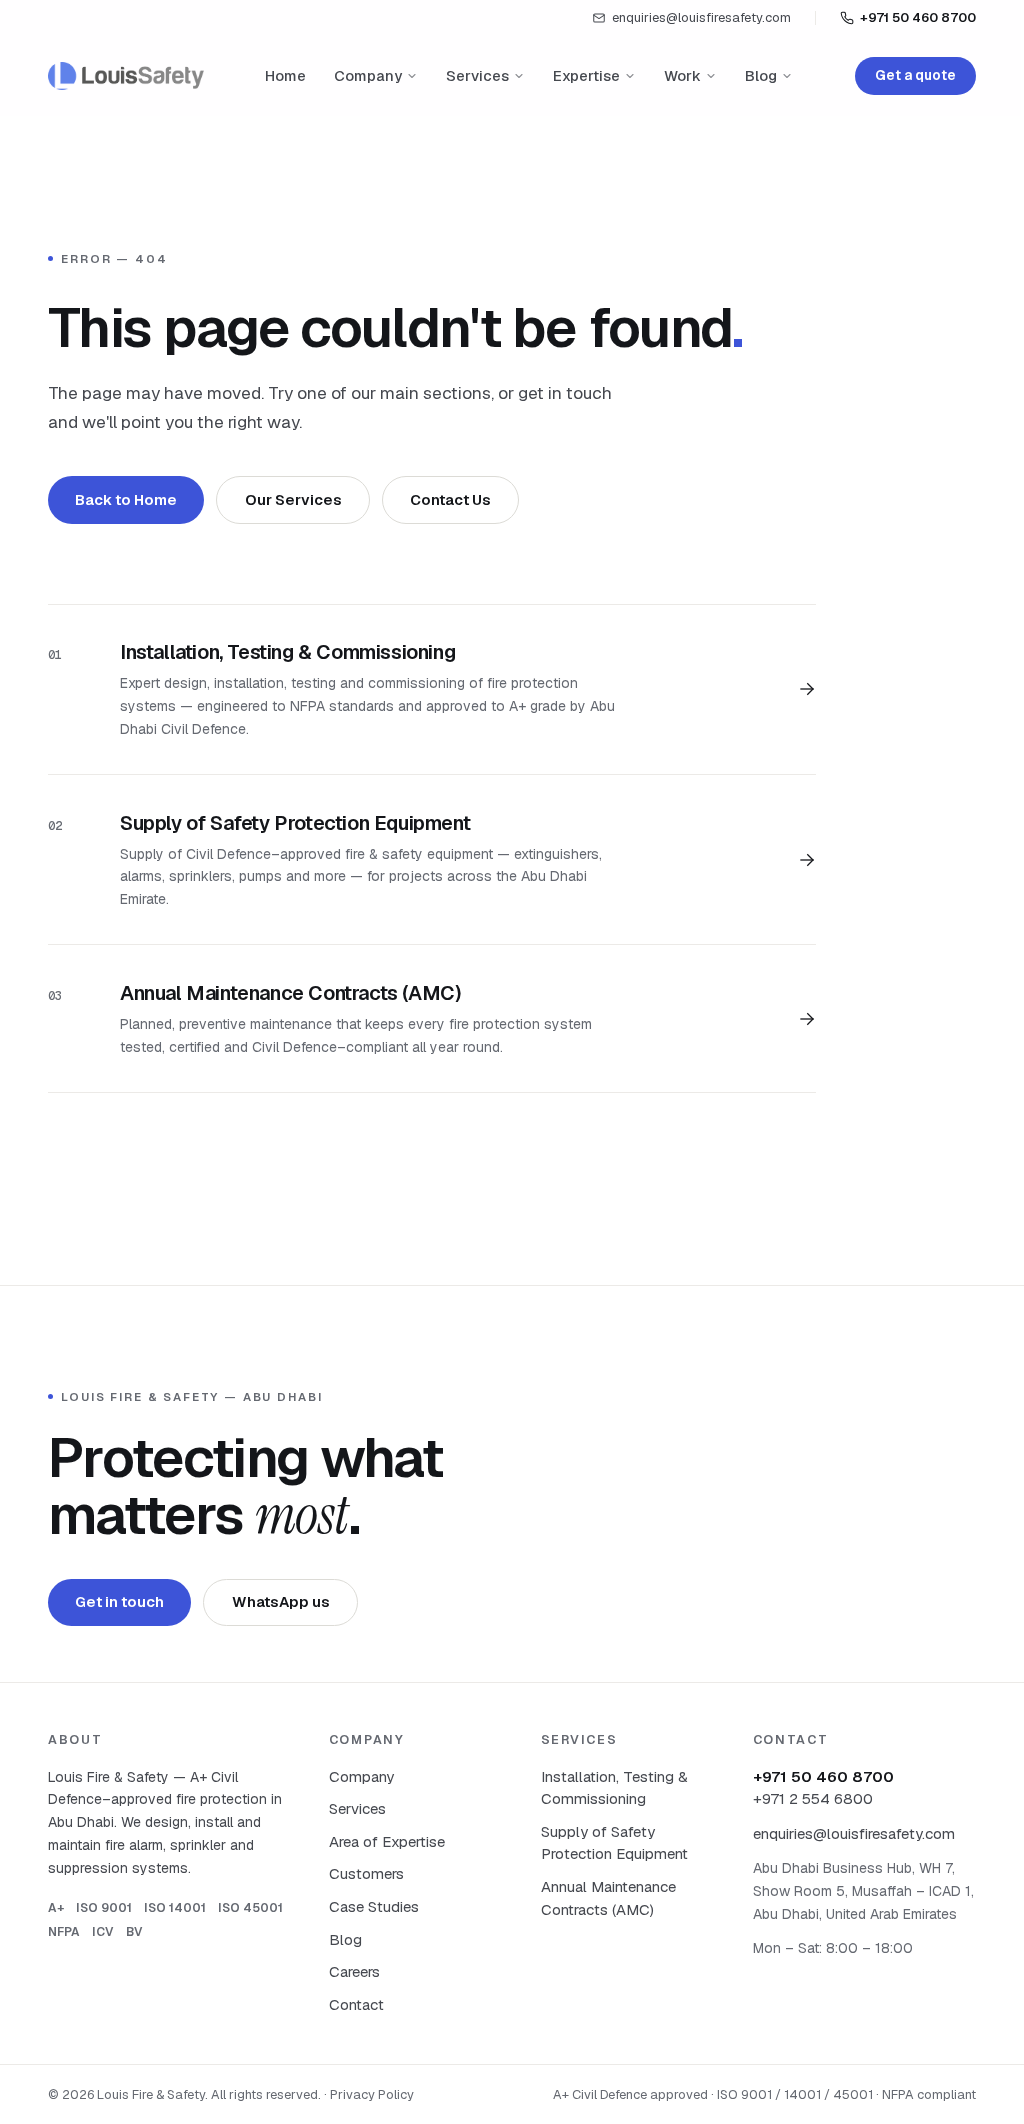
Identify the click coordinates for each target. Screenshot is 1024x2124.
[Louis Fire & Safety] (126, 76)
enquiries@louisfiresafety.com (701, 17)
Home (285, 75)
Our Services (293, 499)
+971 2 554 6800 (813, 1798)
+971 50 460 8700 (918, 17)
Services (477, 75)
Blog (761, 75)
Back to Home (126, 499)
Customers (366, 1873)
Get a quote (915, 75)
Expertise (586, 75)
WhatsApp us (281, 1601)
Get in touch (119, 1601)
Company (368, 75)
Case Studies (374, 1906)
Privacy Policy (372, 2094)
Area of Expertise (387, 1841)
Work (682, 75)
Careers (354, 1971)
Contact (356, 2004)
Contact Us (450, 499)
